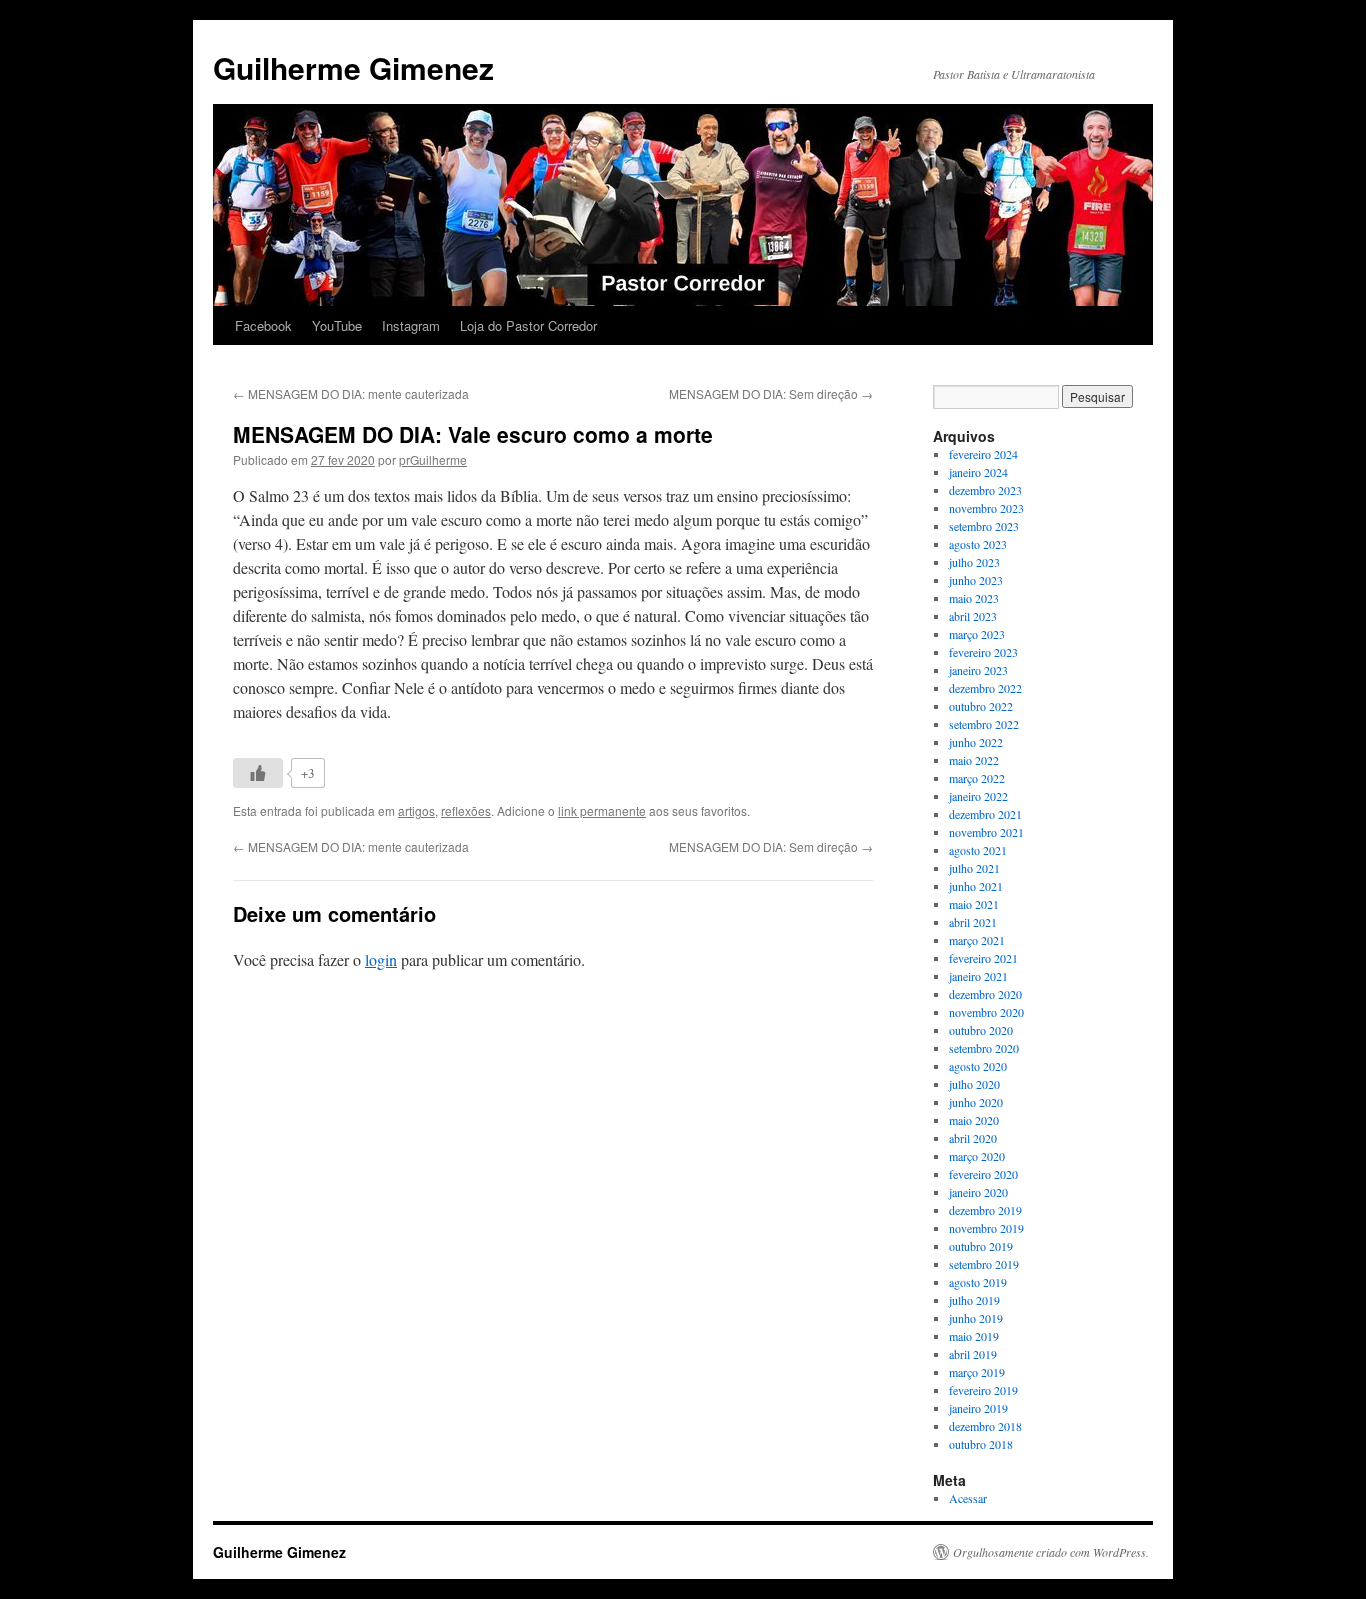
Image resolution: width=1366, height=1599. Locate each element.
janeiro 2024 (978, 472)
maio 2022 (974, 760)
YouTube (337, 325)
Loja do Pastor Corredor (528, 325)
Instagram (411, 325)
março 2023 (977, 634)
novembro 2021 (986, 832)
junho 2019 (976, 1318)
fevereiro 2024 (983, 454)
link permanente (602, 810)
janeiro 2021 (978, 976)
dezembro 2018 (985, 1426)
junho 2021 (976, 886)
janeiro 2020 (978, 1192)
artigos (416, 810)
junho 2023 (976, 580)
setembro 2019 (984, 1264)
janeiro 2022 (978, 796)
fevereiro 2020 (983, 1174)
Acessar (968, 1498)
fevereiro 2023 (983, 652)
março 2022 (977, 778)
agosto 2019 (978, 1282)
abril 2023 (973, 616)
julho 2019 (974, 1300)
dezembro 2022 (985, 688)
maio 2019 (974, 1336)
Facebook (263, 325)
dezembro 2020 (985, 994)
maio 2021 (974, 904)
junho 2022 (976, 742)
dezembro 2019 (985, 1210)
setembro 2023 (984, 526)
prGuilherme (433, 459)
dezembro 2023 (985, 490)
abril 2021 (973, 922)
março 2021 (977, 940)
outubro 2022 (981, 706)
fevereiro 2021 (983, 958)
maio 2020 (974, 1120)
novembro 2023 (986, 508)
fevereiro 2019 (983, 1390)
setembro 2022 (984, 724)
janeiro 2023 (978, 670)
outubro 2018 (981, 1444)
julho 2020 (974, 1084)
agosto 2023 (978, 544)
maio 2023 (974, 598)
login (381, 959)
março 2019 (977, 1372)
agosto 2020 (978, 1066)
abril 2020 (973, 1138)
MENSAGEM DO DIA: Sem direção (771, 393)
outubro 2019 (981, 1246)
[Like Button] (258, 773)
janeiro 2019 (978, 1408)
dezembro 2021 (985, 814)
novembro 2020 (986, 1012)
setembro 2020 (984, 1048)
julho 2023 (974, 562)
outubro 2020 (981, 1030)
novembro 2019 (986, 1228)
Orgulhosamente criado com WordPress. (1051, 1552)
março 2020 (977, 1156)
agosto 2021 (978, 850)
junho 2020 (976, 1102)
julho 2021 (974, 868)
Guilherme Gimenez (353, 67)
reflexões (466, 810)
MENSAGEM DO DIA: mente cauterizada (351, 393)
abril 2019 (973, 1354)
